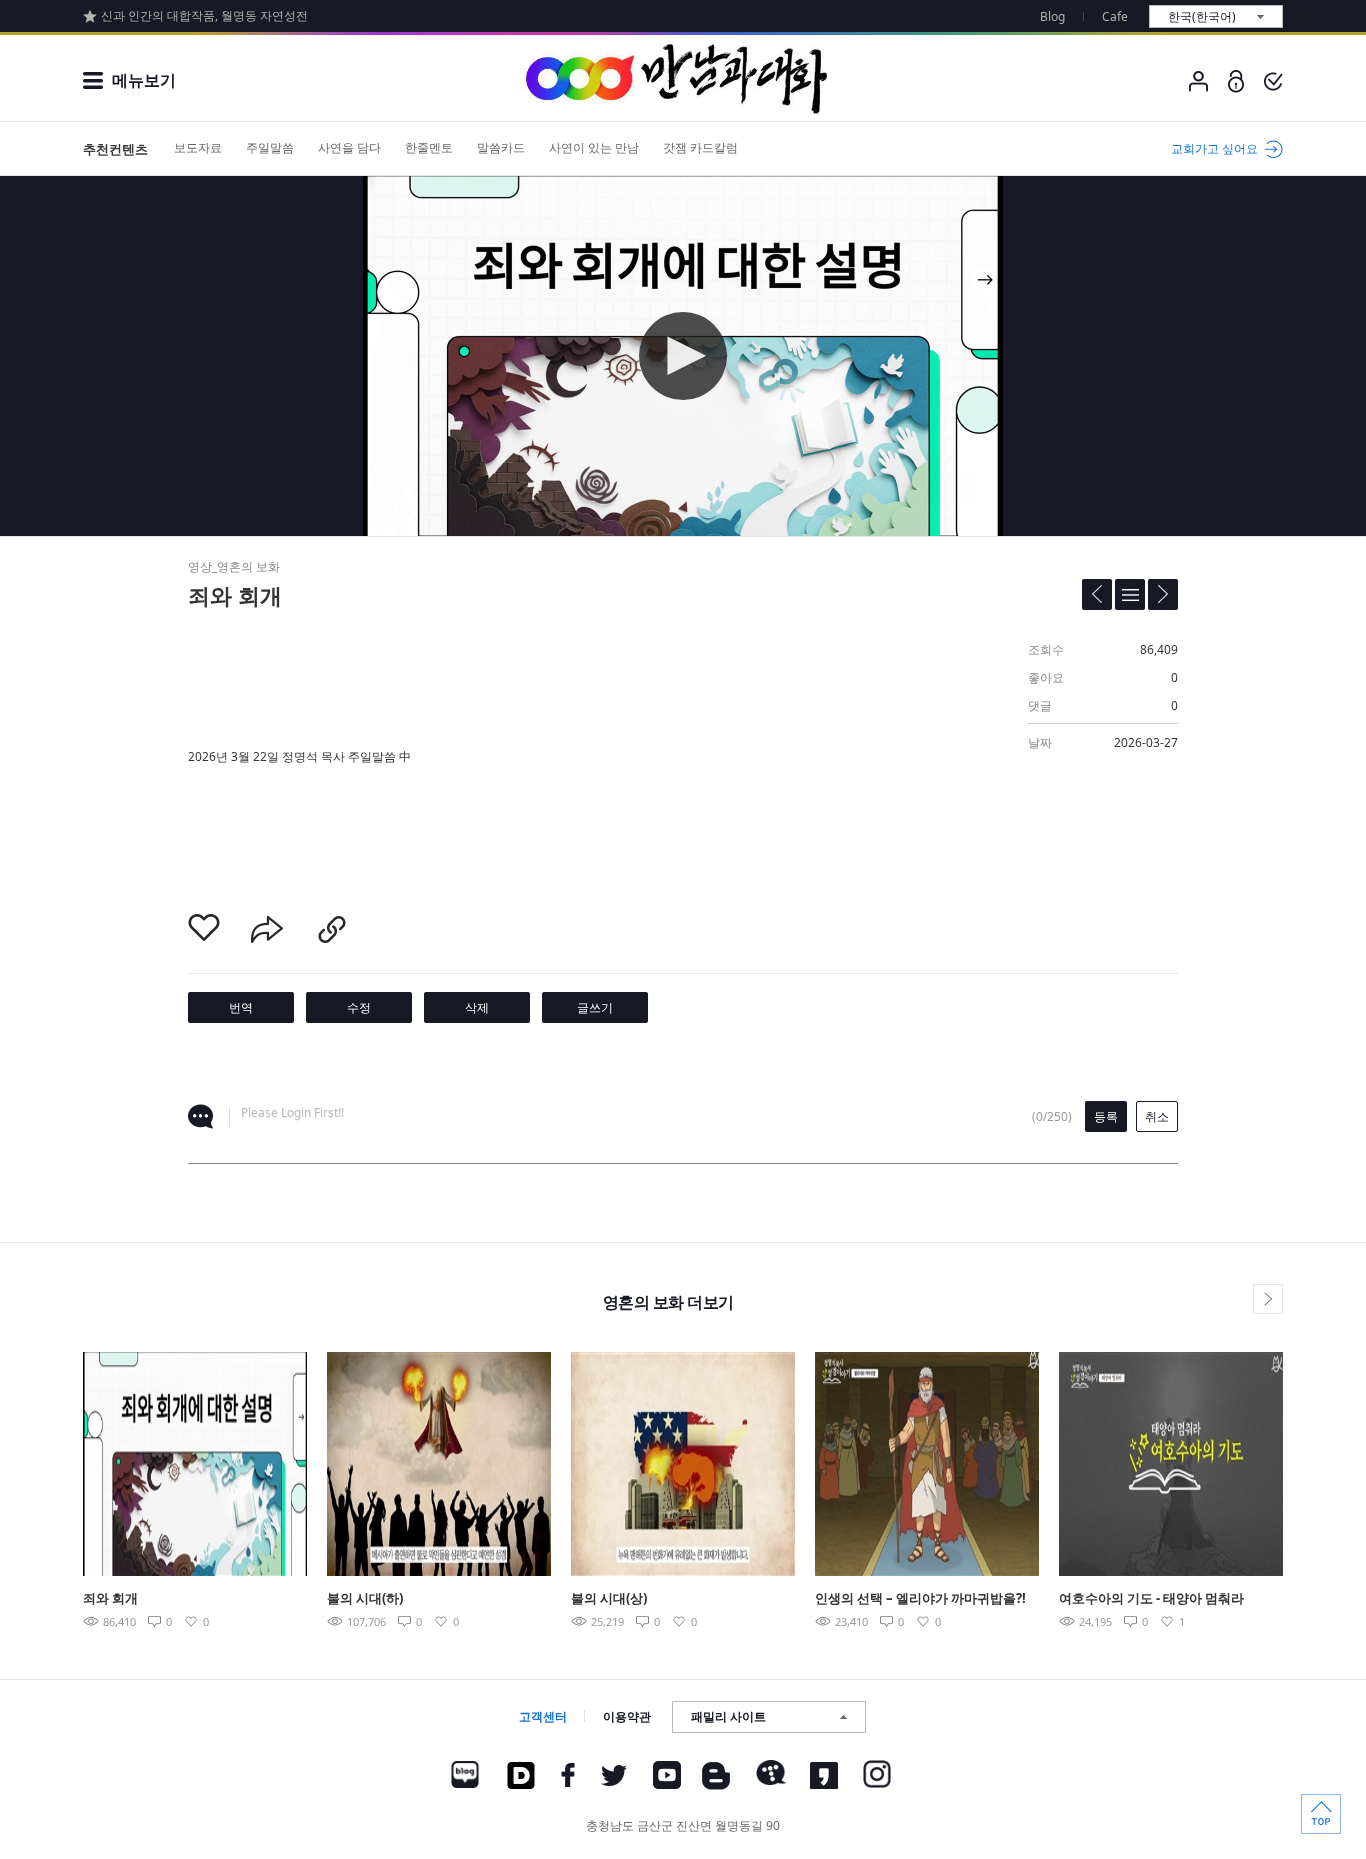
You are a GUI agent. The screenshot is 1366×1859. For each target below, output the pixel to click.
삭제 (477, 1007)
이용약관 (627, 1716)
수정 (359, 1007)
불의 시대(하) (365, 1598)
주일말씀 (270, 147)
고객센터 (543, 1716)
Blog (1052, 16)
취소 (1157, 1116)
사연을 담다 (349, 147)
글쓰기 (595, 1007)
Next (1330, 1463)
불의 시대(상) (609, 1598)
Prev (36, 1463)
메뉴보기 (144, 80)
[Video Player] (683, 356)
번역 (241, 1007)
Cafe (1115, 16)
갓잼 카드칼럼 (700, 147)
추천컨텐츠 (115, 149)
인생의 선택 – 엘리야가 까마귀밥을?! (920, 1598)
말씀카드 (501, 147)
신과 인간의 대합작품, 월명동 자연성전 (204, 15)
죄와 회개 (110, 1598)
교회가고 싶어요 (1214, 148)
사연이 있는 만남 (594, 147)
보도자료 (198, 147)
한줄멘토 (429, 147)
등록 (1106, 1116)
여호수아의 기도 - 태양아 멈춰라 (1151, 1598)
